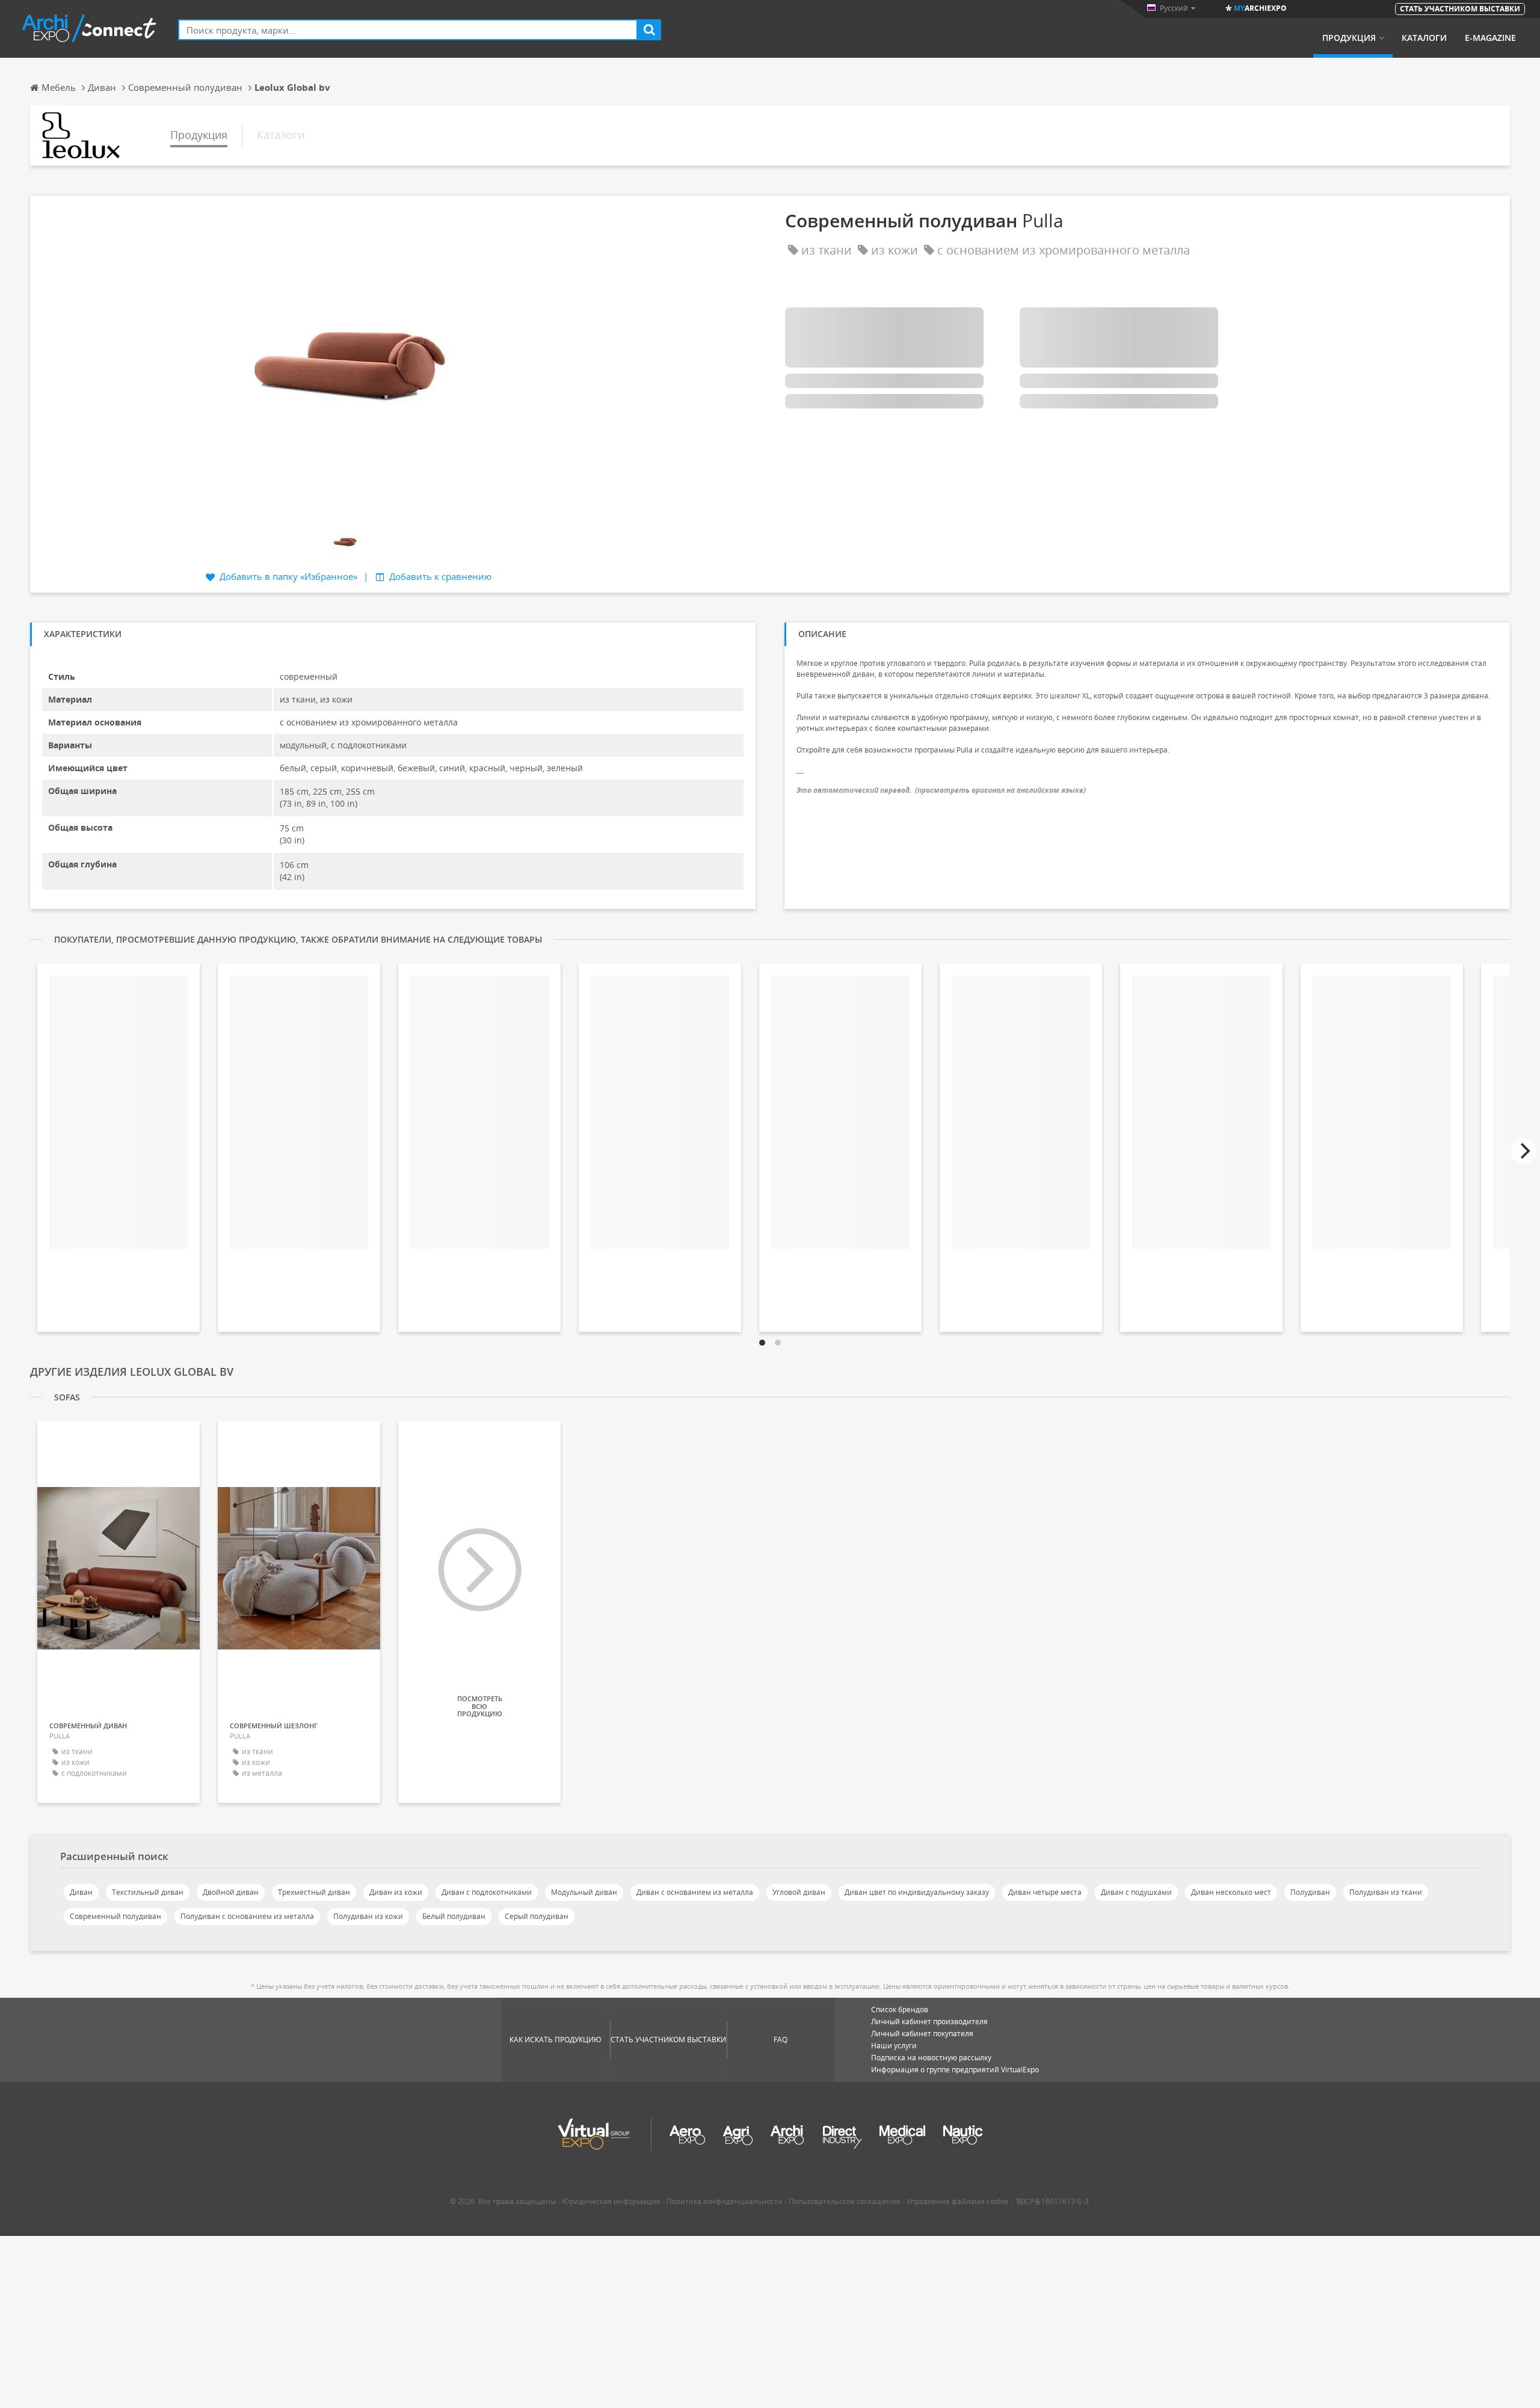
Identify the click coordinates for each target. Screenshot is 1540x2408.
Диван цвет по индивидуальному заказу (917, 1892)
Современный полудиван (115, 1916)
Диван (81, 1892)
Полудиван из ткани (1386, 1892)
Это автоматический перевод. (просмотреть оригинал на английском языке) (941, 790)
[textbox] (408, 30)
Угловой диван (799, 1892)
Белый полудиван (454, 1916)
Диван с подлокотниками (487, 1892)
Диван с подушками (1136, 1892)
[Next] (1524, 1151)
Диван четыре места (1045, 1892)
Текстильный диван (148, 1892)
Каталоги (1424, 38)
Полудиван (1310, 1892)
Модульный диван (584, 1892)
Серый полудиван (537, 1916)
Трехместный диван (314, 1892)
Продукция (1349, 38)
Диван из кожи (396, 1892)
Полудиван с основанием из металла (247, 1916)
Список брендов (900, 2009)
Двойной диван (231, 1892)
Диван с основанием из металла (695, 1892)
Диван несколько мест (1231, 1892)
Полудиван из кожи (368, 1916)
